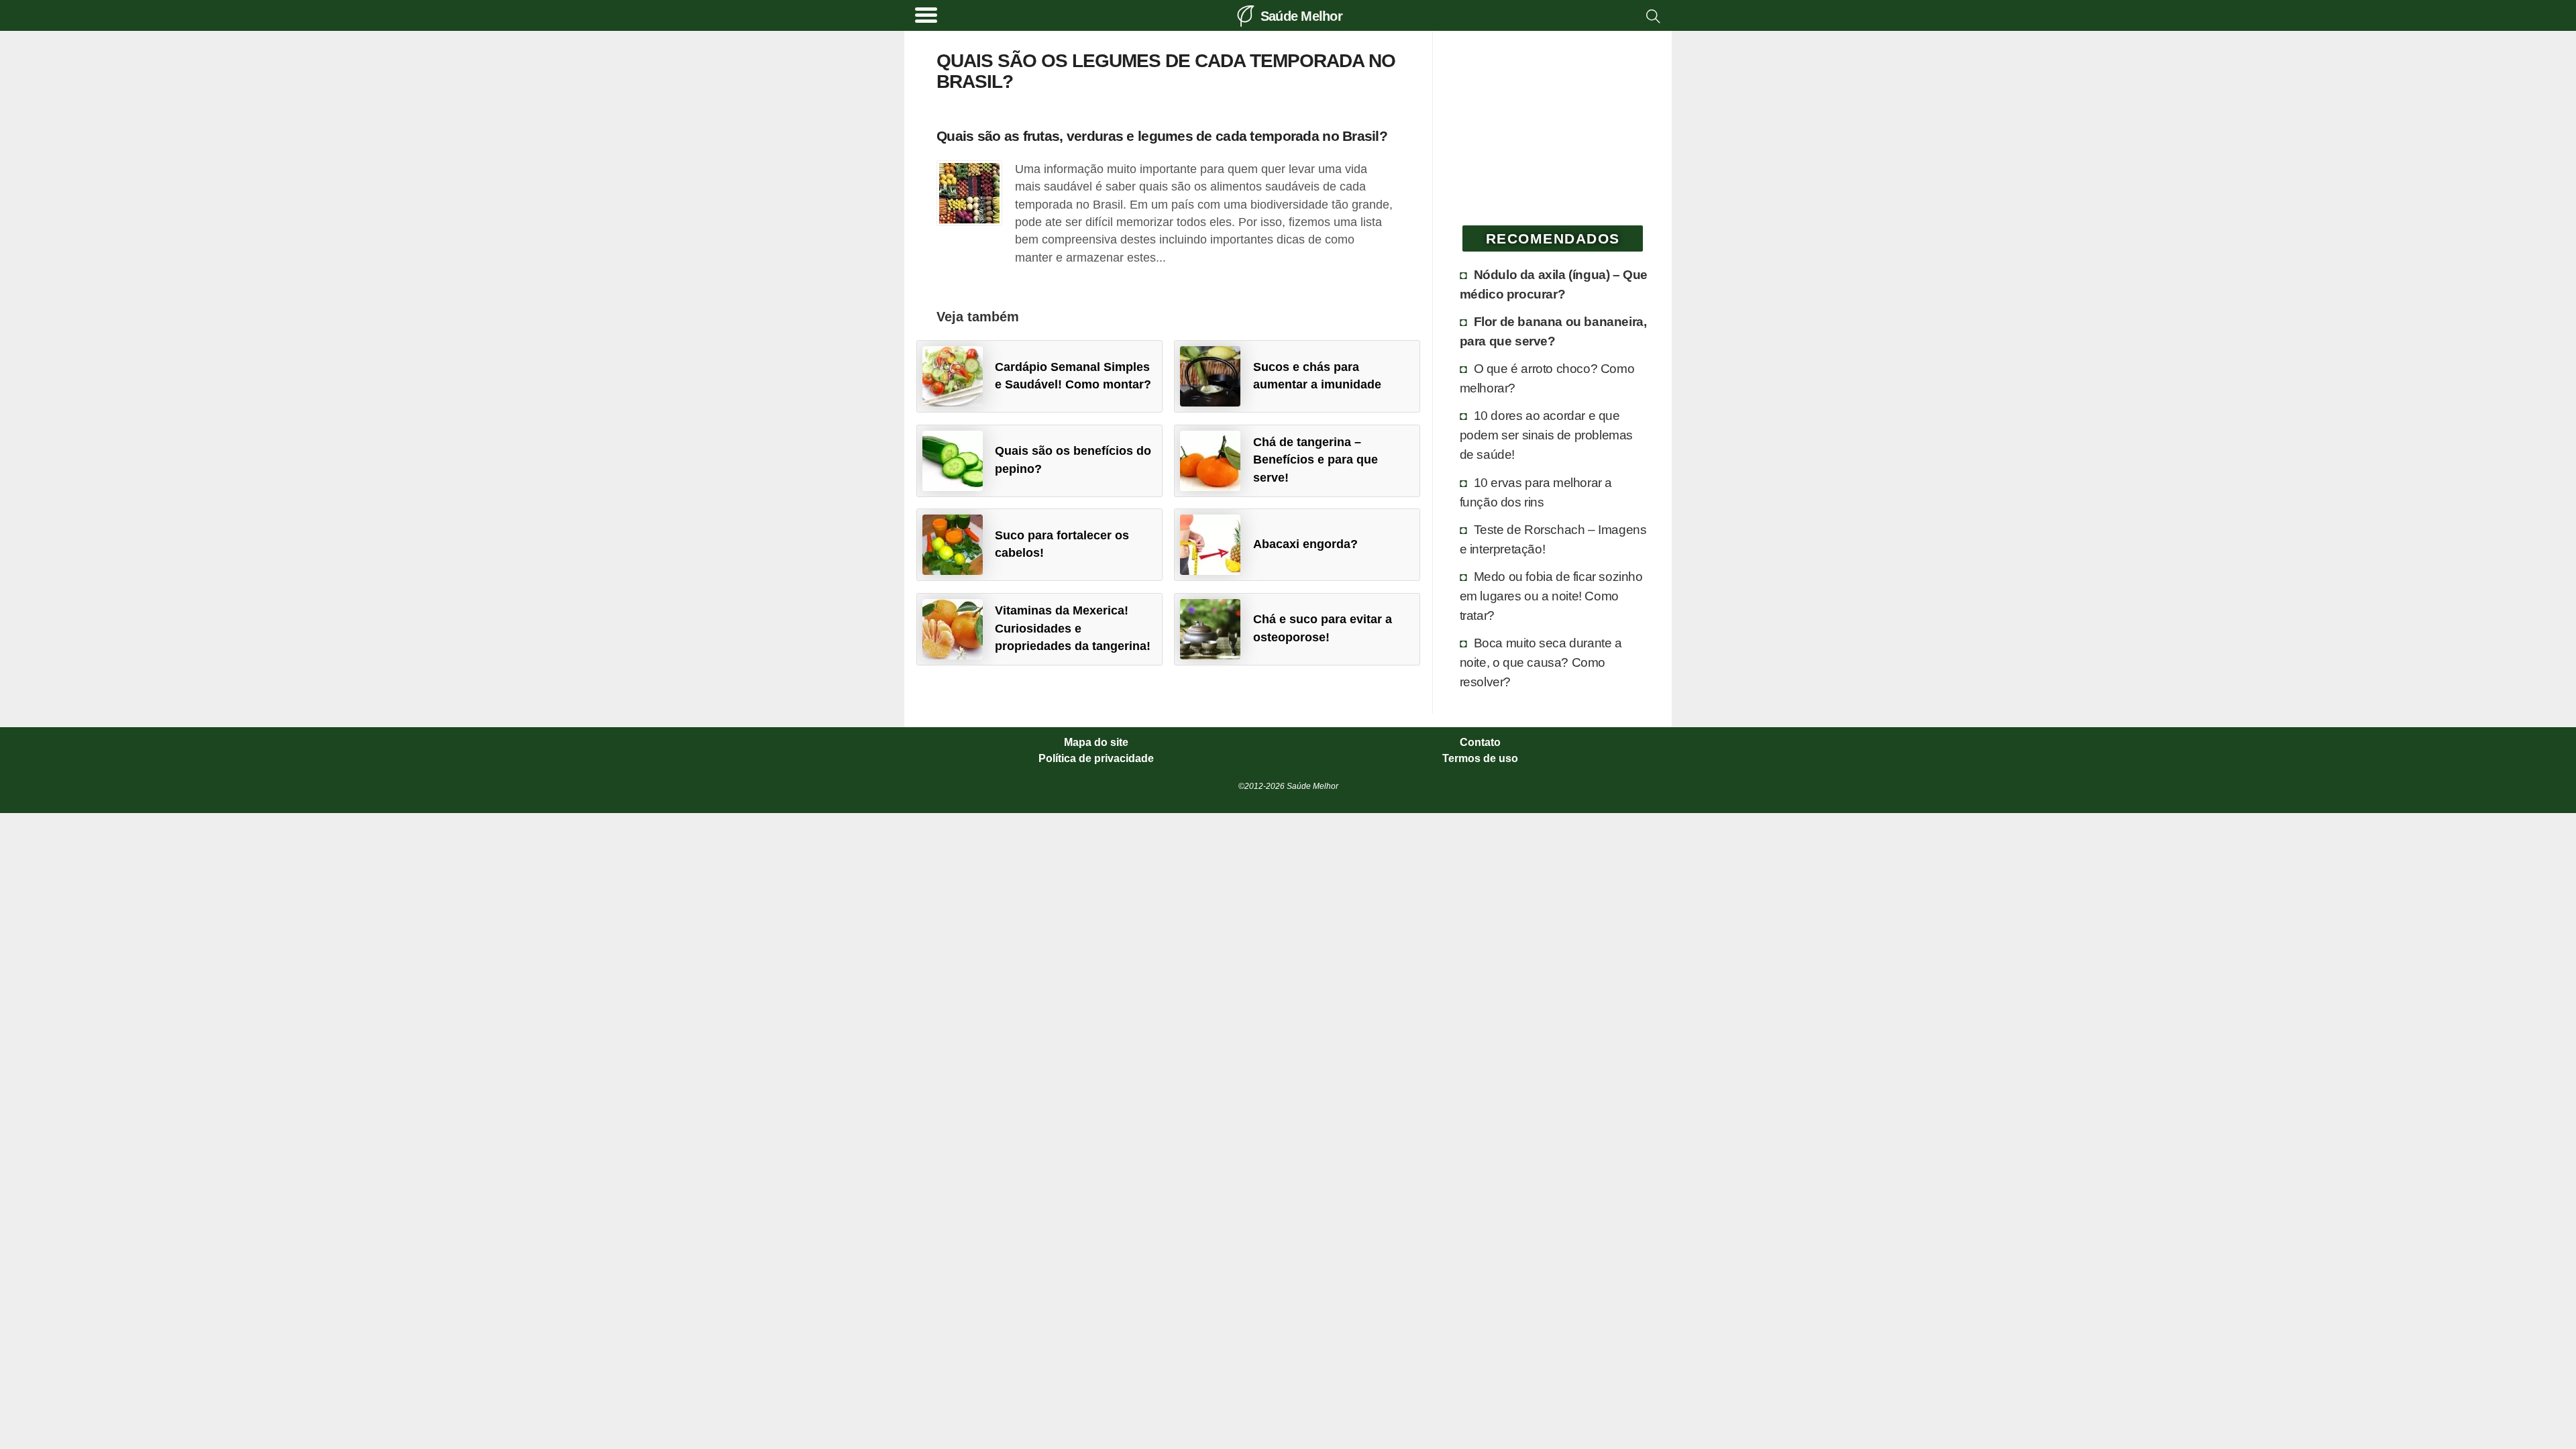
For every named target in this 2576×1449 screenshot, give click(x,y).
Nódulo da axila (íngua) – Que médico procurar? (1554, 284)
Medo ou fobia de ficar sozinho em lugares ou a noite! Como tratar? (1551, 596)
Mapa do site (1096, 743)
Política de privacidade (1096, 759)
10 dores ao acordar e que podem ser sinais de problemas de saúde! (1546, 435)
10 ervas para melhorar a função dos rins (1536, 492)
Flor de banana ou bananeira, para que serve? (1553, 331)
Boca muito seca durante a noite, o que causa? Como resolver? (1541, 662)
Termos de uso (1480, 759)
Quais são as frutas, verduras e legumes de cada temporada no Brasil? (1162, 136)
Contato (1480, 743)
